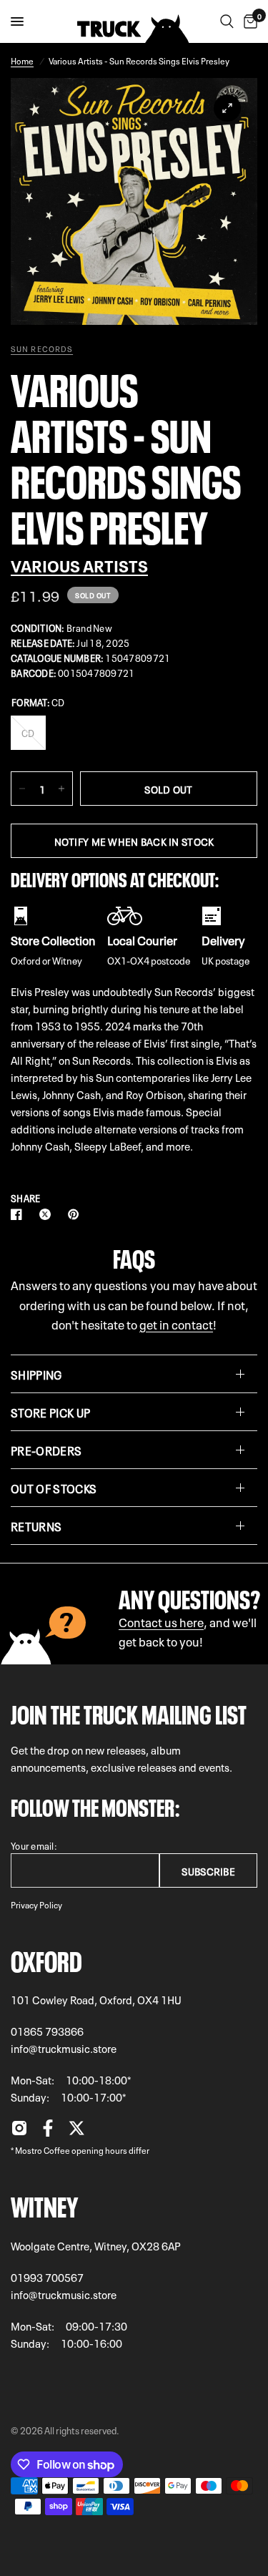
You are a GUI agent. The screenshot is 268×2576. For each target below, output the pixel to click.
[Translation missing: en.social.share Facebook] (19, 1214)
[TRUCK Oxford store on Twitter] (76, 2132)
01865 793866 (47, 2031)
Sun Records (42, 348)
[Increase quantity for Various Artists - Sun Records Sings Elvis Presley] (61, 789)
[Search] (227, 21)
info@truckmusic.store (64, 2048)
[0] (248, 21)
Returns (36, 1526)
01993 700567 (47, 2277)
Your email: (34, 1845)
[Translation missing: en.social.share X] (48, 1214)
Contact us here (161, 1621)
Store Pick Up (50, 1412)
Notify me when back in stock (134, 841)
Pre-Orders (46, 1450)
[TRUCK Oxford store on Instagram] (19, 2132)
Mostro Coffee (43, 2150)
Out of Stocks (54, 1488)
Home (22, 60)
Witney (44, 2204)
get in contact (176, 1323)
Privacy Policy (36, 1904)
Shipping (36, 1374)
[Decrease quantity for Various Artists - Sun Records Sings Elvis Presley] (22, 789)
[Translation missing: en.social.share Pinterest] (76, 1214)
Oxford (46, 1958)
